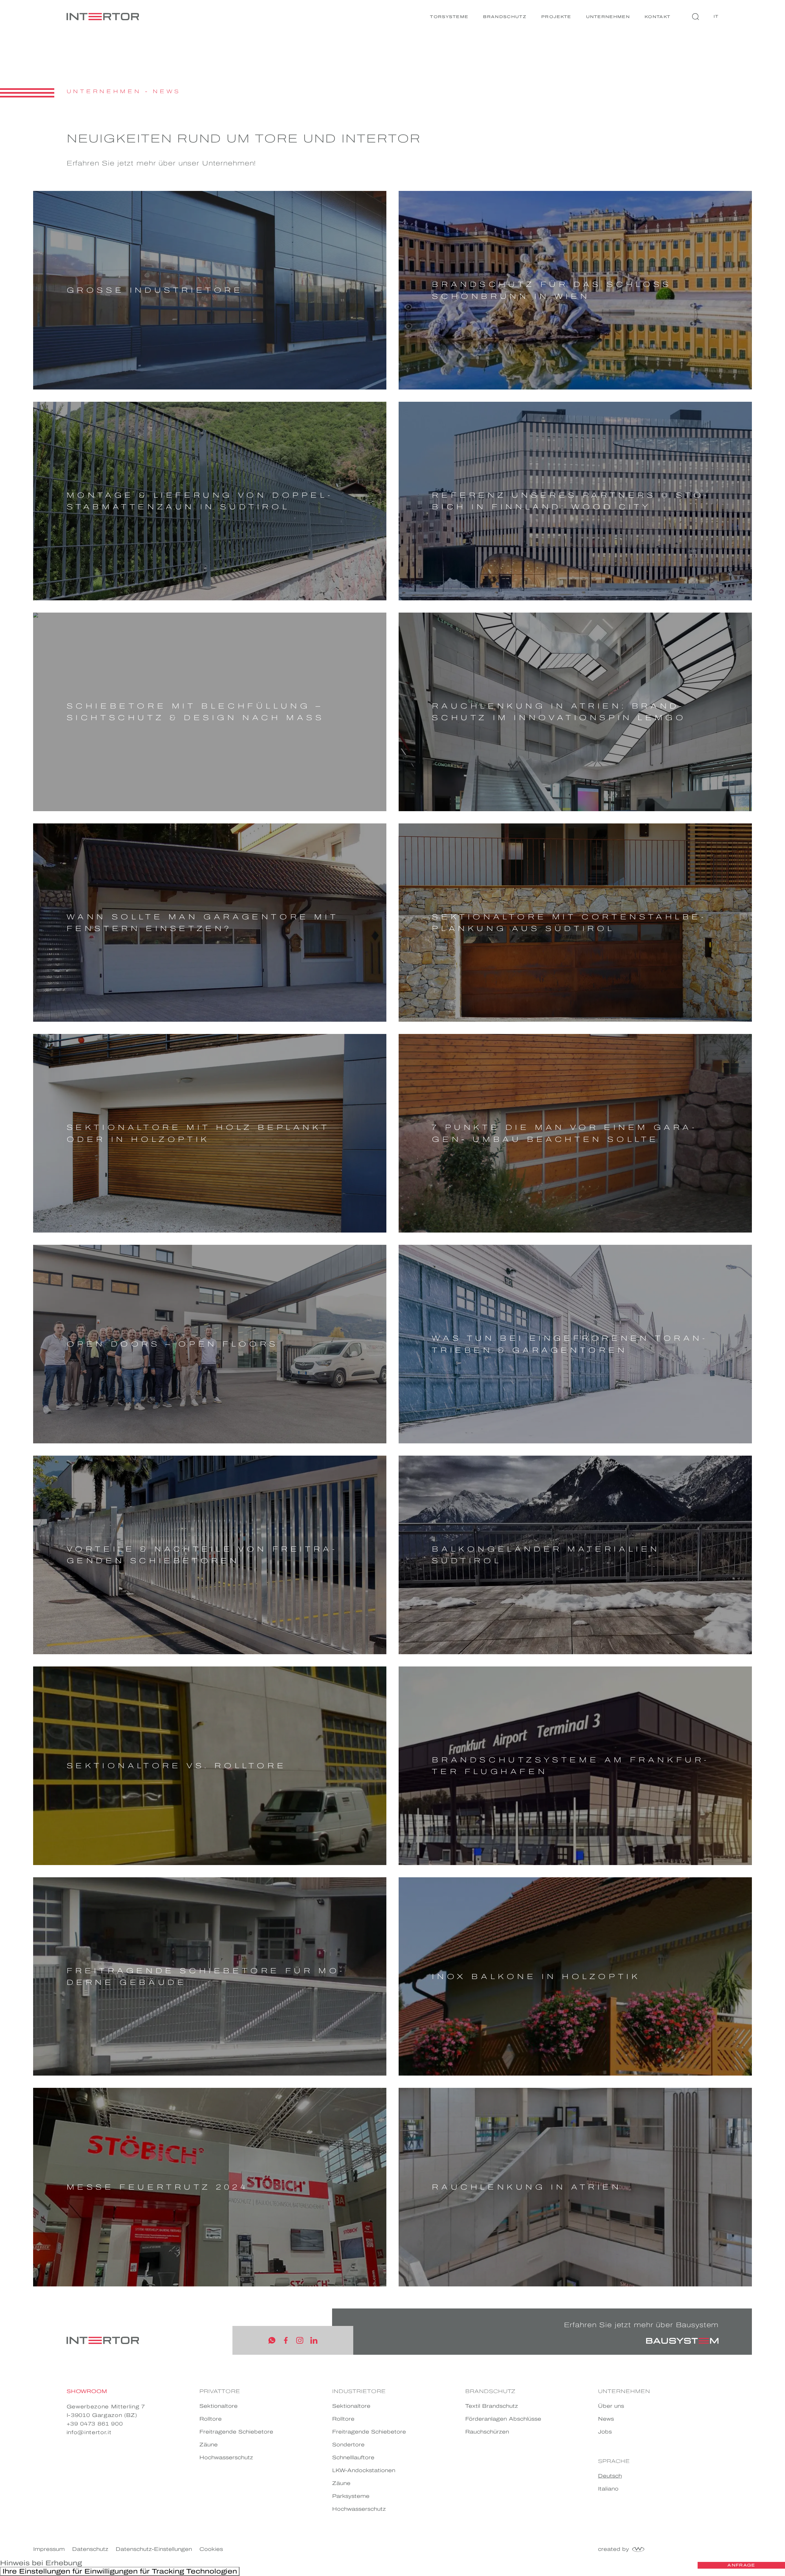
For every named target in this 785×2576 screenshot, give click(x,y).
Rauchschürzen (487, 2432)
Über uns (611, 2406)
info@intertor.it (89, 2432)
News (167, 91)
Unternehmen (608, 17)
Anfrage (741, 2565)
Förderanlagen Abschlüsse (503, 2419)
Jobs (605, 2432)
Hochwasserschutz (226, 2458)
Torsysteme (449, 17)
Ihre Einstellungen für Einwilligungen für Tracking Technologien (120, 2571)
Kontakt (657, 17)
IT (716, 16)
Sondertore (348, 2445)
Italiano (608, 2489)
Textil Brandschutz (492, 2406)
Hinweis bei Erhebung (41, 2563)
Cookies (211, 2549)
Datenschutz (90, 2549)
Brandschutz (505, 17)
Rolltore (211, 2419)
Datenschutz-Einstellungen (154, 2549)
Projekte (556, 17)
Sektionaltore (218, 2406)
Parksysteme (351, 2496)
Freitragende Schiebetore (236, 2432)
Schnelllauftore (353, 2458)
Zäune (209, 2445)
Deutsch (610, 2476)
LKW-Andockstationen (364, 2470)
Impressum (49, 2549)
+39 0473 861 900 (95, 2424)
